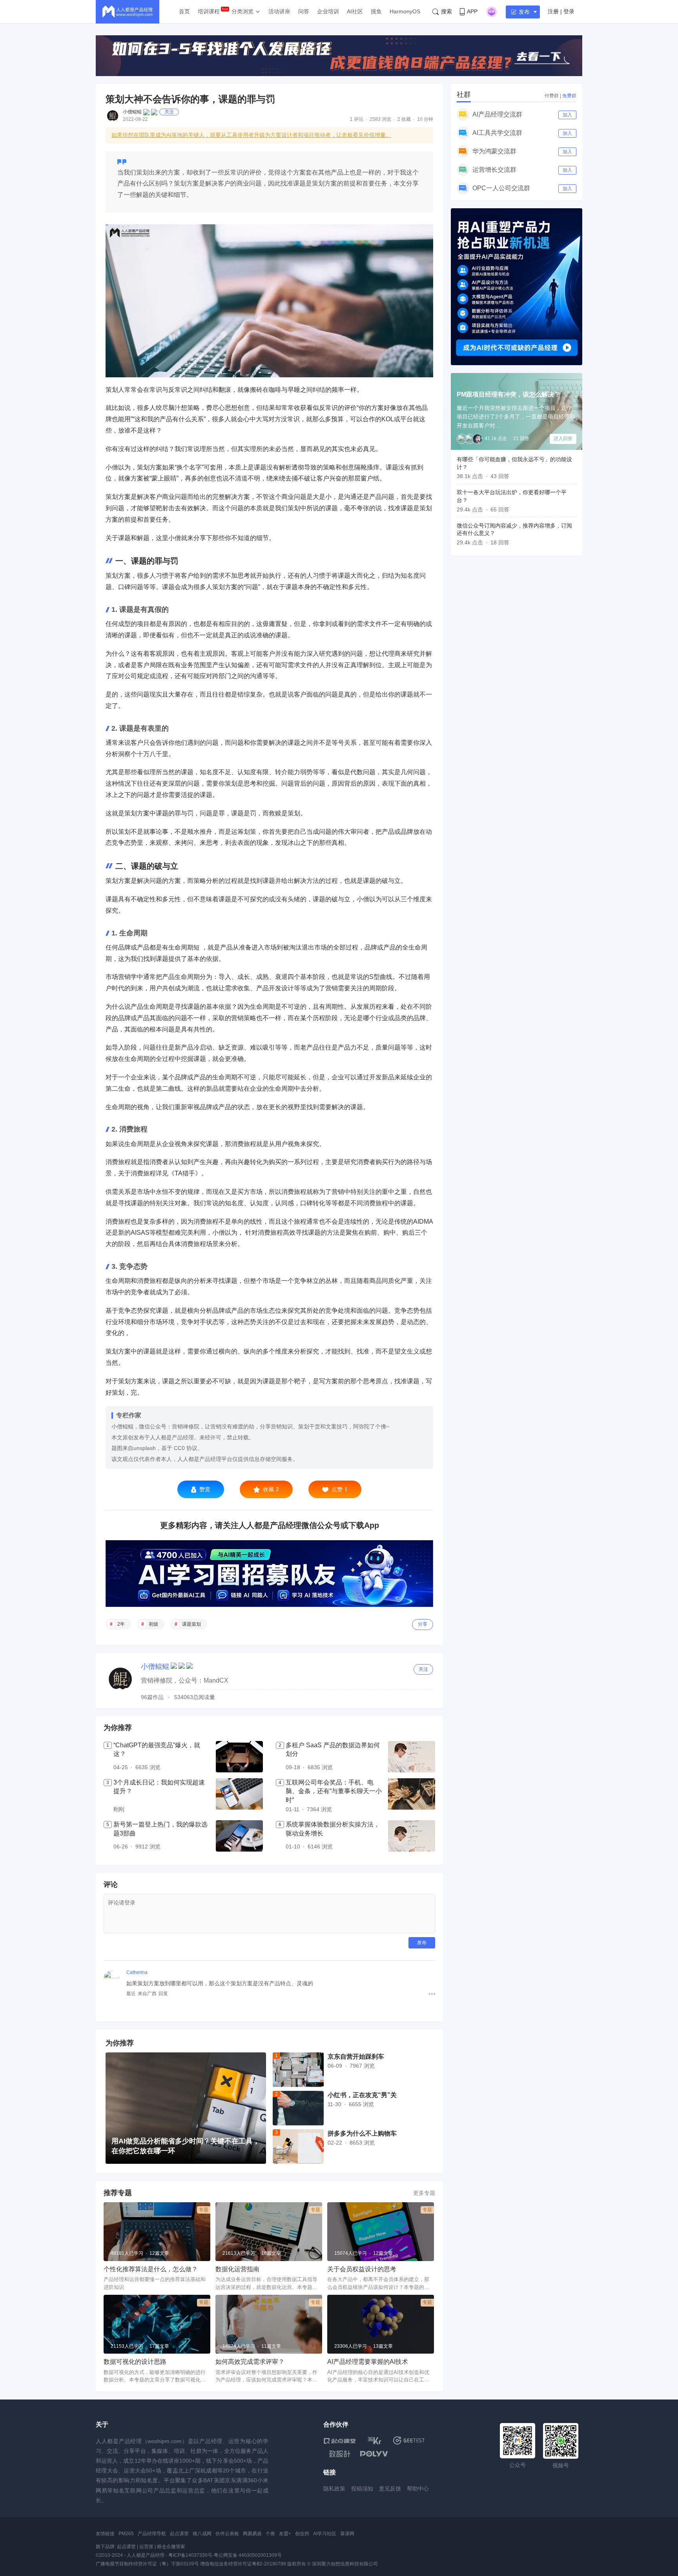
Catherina (137, 1972)
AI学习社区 (325, 2534)
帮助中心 (418, 2489)
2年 (121, 1624)
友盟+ (285, 2534)
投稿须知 (362, 2489)
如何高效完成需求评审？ (250, 2362)
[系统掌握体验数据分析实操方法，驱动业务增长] (412, 1836)
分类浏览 (242, 11)
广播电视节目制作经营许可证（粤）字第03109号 (147, 2564)
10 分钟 (425, 119)
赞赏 (205, 1489)
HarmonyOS (405, 11)
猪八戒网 (202, 2534)
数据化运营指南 (237, 2269)
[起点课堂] (340, 2440)
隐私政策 (334, 2489)
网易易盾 (252, 2534)
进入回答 (563, 438)
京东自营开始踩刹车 (356, 2057)
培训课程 (209, 11)
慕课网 (347, 2534)
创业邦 (302, 2534)
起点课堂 (179, 2534)
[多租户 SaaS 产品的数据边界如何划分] (412, 1757)
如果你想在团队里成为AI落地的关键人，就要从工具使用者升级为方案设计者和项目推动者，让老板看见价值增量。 (251, 135)
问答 (304, 11)
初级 (153, 1624)
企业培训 (328, 11)
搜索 (447, 11)
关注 (169, 112)
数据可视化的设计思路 (135, 2362)
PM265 (126, 2534)
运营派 (146, 2547)
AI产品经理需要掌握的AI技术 (368, 2362)
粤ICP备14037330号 (190, 2555)
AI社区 (355, 11)
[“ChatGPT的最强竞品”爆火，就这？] (239, 1757)
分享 (423, 1624)
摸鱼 (376, 11)
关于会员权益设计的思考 (362, 2269)
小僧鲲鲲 (132, 112)
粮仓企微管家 (171, 2547)
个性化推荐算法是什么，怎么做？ (151, 2269)
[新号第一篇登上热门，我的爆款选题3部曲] (239, 1836)
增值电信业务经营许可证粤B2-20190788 (243, 2564)
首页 (184, 11)
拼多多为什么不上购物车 (362, 2133)
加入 (567, 115)
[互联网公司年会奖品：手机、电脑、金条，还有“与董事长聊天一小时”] (412, 1796)
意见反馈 (390, 2489)
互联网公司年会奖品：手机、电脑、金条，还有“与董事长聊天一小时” (334, 1791)
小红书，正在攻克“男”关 (362, 2095)
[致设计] (340, 2454)
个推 (270, 2534)
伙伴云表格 (227, 2534)
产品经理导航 (152, 2534)
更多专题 (424, 2193)
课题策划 (191, 1624)
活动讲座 (279, 11)
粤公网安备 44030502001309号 (248, 2555)
